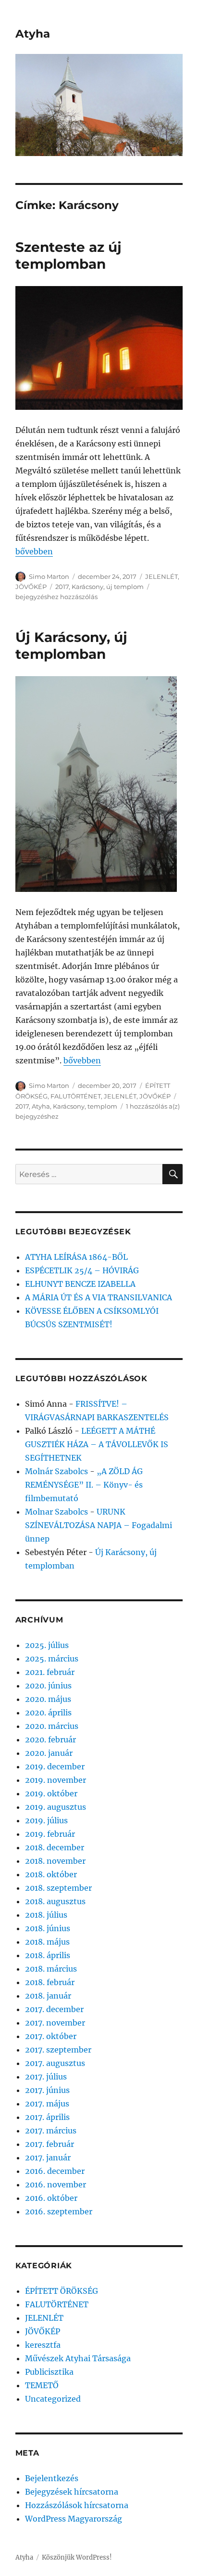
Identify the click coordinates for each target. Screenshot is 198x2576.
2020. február (50, 1739)
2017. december (54, 2009)
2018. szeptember (58, 1888)
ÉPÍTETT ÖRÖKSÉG (62, 2291)
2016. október (51, 2198)
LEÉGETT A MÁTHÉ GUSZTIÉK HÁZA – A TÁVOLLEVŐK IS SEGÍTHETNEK (97, 1444)
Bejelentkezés (52, 2478)
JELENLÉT (161, 576)
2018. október (51, 1874)
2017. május (47, 2104)
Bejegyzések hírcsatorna (72, 2492)
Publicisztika (49, 2372)
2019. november (56, 1780)
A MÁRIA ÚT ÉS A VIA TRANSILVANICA (99, 1297)
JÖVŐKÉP (31, 587)
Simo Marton (49, 576)
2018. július (46, 1915)
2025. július (47, 1645)
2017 (62, 587)
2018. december (55, 1847)
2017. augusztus (55, 2063)
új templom (125, 587)
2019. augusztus (56, 1807)
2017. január (48, 2158)
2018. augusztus (55, 1901)
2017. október (51, 2036)
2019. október (51, 1793)
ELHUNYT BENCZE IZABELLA (80, 1284)
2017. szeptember (58, 2050)
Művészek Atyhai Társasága (78, 2358)
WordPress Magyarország (74, 2519)
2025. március (52, 1659)
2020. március (52, 1726)
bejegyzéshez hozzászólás (56, 597)
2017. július (46, 2077)
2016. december (55, 2171)
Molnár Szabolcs (56, 1471)
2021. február (50, 1672)
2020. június (48, 1686)
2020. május (48, 1699)
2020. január (49, 1753)
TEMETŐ (42, 2385)
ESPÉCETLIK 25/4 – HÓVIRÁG (82, 1270)
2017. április (47, 2117)
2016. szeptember (59, 2211)
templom (102, 1106)
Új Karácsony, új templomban (71, 646)
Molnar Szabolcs (56, 1512)
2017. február (49, 2144)
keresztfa (43, 2345)
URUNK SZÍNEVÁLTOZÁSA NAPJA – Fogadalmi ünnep (99, 1525)
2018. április (48, 1955)
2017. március (51, 2131)
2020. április (48, 1713)
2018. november (55, 1861)
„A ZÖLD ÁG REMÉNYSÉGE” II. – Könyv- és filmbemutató (84, 1485)
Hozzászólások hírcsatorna (77, 2505)
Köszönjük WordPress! (77, 2557)
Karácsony (87, 587)
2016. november (56, 2184)
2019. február (50, 1834)
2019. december (55, 1766)
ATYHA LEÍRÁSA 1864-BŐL (76, 1257)
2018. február (50, 1982)
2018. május (47, 1942)
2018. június (48, 1928)
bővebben (34, 551)
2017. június (47, 2090)
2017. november (55, 2023)
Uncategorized (53, 2399)
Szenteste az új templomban (68, 255)
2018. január (48, 1996)
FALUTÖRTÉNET (76, 1096)
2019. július (46, 1820)
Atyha (33, 34)
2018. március (51, 1969)
